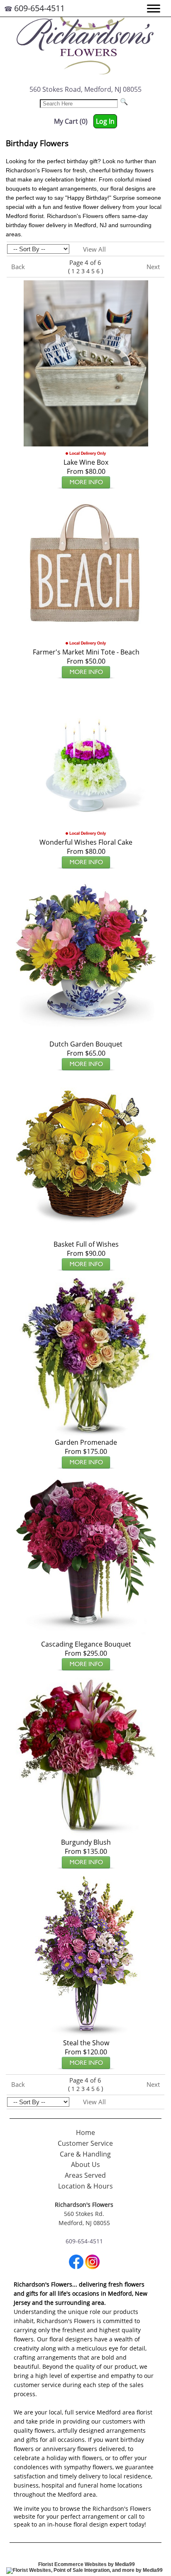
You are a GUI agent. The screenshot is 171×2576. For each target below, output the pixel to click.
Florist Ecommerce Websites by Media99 (87, 2564)
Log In (105, 121)
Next (153, 267)
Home (85, 2132)
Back (18, 267)
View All (94, 249)
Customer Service (85, 2143)
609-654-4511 (39, 8)
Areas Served (85, 2175)
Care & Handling (85, 2154)
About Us (85, 2164)
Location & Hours (85, 2186)
